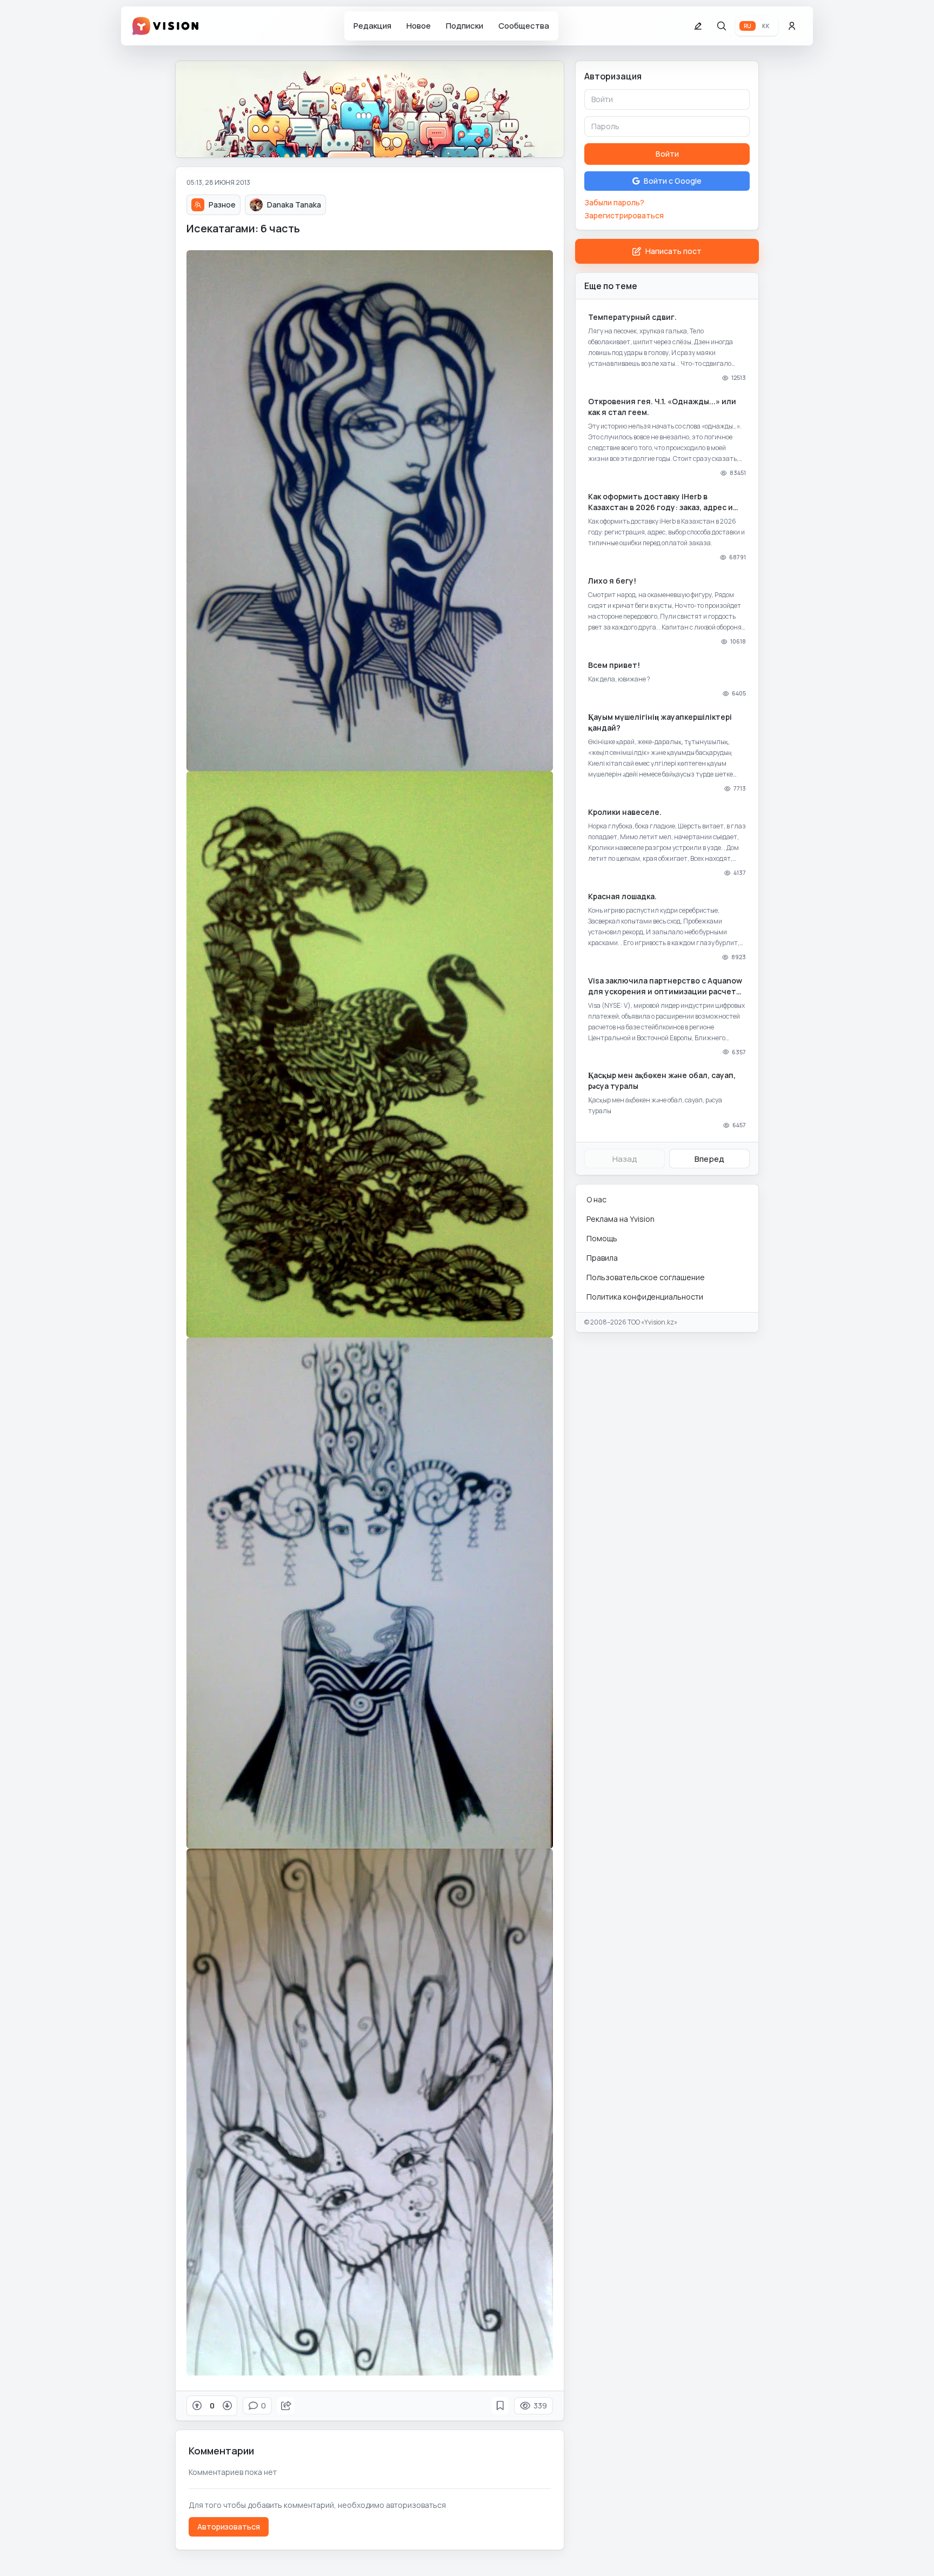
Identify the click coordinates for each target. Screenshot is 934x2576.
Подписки (465, 26)
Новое (419, 26)
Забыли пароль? (614, 202)
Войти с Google (673, 181)
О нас (596, 1199)
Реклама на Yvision (621, 1219)
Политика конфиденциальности (645, 1297)
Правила (602, 1258)
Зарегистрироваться (624, 215)
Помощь (602, 1238)
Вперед (709, 1159)
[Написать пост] (698, 26)
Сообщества (524, 26)
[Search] (722, 26)
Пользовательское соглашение (646, 1277)
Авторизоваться (229, 2527)
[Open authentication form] (792, 26)
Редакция (372, 26)
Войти (667, 154)
